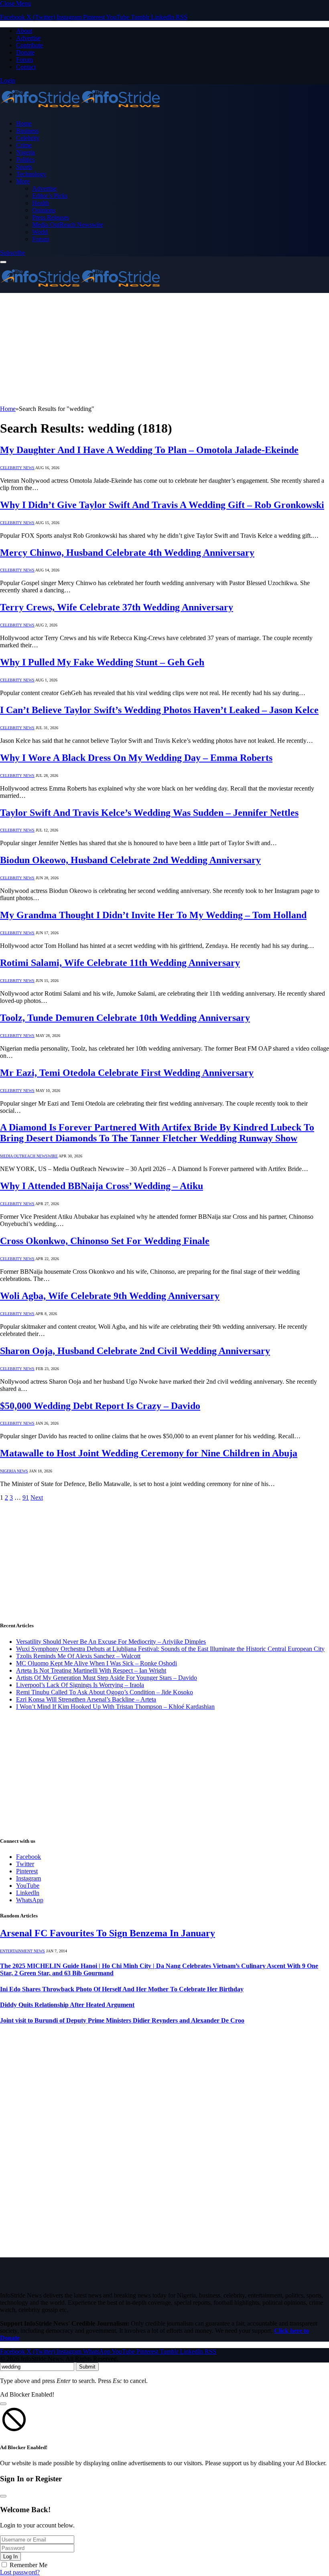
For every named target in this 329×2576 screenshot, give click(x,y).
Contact (26, 67)
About (24, 31)
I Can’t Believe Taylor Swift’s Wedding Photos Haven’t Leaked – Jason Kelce (159, 710)
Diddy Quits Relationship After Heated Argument (67, 2005)
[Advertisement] (164, 349)
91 (26, 1497)
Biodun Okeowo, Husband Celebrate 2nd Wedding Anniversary (130, 860)
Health (41, 203)
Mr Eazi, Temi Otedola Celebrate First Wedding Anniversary (127, 1073)
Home (24, 123)
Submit (87, 2367)
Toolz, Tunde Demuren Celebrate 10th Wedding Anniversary (125, 1018)
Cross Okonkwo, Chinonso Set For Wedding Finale (105, 1241)
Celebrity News (17, 468)
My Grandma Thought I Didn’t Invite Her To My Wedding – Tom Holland (153, 915)
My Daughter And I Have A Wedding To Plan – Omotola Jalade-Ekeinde (149, 450)
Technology (31, 174)
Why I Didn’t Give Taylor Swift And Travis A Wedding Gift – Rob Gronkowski (162, 505)
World (40, 232)
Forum (24, 60)
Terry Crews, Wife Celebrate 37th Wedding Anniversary (117, 607)
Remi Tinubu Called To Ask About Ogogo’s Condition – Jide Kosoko (105, 1692)
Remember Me (28, 2565)
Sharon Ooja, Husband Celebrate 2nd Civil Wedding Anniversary (135, 1351)
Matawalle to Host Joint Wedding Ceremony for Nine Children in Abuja (149, 1453)
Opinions (44, 210)
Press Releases (51, 217)
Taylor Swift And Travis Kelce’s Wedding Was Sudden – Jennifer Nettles (149, 813)
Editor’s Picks (50, 196)
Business (27, 131)
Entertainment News (22, 1951)
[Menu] (3, 262)
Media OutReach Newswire (68, 225)
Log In (10, 2557)
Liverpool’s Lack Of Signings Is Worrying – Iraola (80, 1685)
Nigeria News (14, 1471)
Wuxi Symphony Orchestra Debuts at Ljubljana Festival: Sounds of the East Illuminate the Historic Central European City (170, 1649)
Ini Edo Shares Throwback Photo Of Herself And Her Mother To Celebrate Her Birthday (122, 1989)
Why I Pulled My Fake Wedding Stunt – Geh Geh (102, 662)
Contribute (29, 45)
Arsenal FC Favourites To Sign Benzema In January (108, 1933)
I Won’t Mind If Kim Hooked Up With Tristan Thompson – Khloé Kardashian (115, 1707)
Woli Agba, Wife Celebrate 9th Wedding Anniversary (110, 1296)
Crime (24, 145)
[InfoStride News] (80, 110)
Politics (25, 160)
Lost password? (20, 2572)
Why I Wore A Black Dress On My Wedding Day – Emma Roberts (136, 758)
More (23, 181)
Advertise (28, 38)
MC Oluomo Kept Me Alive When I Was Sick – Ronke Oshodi (96, 1663)
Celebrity (28, 138)
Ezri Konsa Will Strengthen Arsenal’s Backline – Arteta (86, 1699)
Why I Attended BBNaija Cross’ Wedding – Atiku (102, 1186)
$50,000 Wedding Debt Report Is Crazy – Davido (100, 1406)
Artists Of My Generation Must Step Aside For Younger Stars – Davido (107, 1678)
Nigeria (25, 152)
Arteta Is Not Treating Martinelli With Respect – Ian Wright (91, 1670)
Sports (24, 167)
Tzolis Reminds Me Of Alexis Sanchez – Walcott (78, 1656)
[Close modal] (3, 2404)
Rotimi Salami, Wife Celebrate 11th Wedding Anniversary (120, 963)
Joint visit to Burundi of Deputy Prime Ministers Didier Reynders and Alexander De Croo (122, 2020)
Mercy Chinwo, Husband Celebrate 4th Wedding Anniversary (127, 553)
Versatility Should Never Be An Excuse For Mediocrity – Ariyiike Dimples (111, 1642)
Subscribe (12, 253)
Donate (25, 52)
